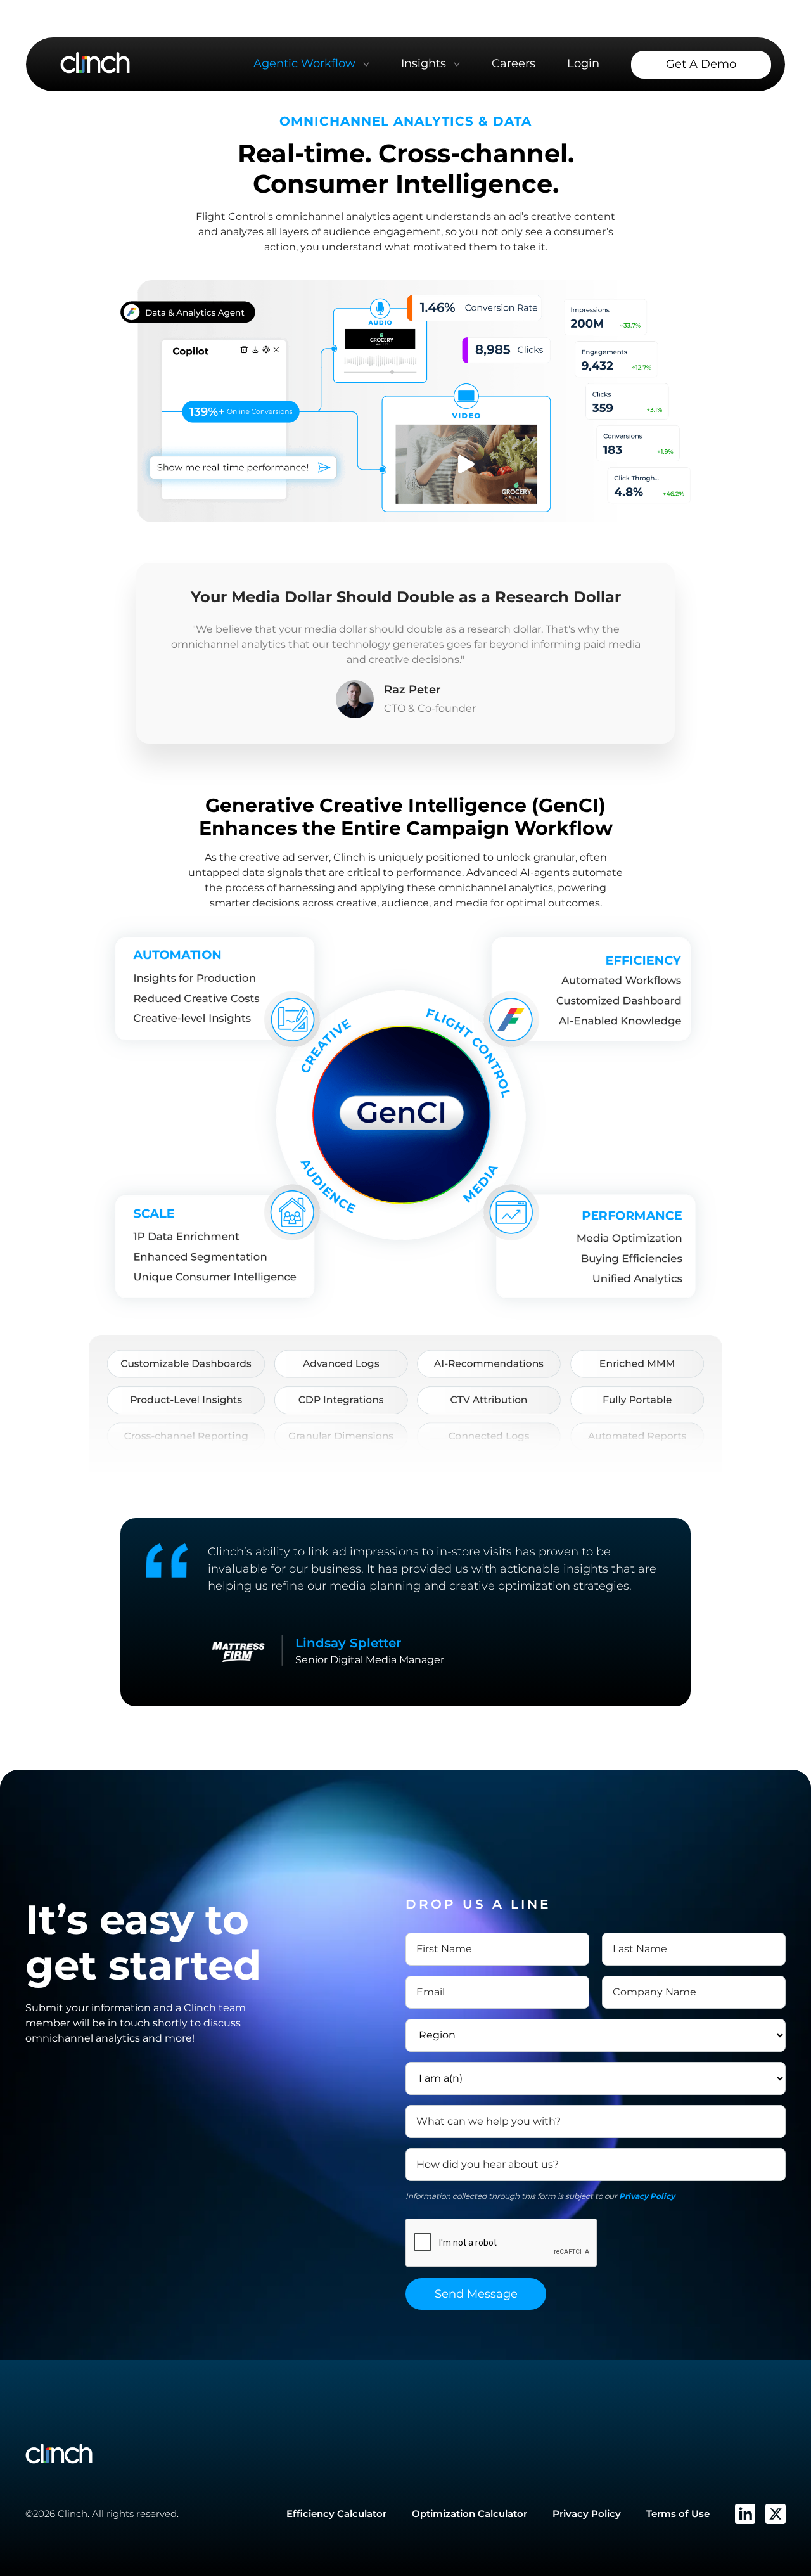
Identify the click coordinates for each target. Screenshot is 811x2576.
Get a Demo (701, 64)
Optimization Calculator (469, 2514)
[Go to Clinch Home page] (95, 62)
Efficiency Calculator (336, 2514)
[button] (311, 64)
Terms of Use (678, 2514)
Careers (514, 63)
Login (583, 63)
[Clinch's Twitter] (776, 2514)
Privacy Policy (647, 2196)
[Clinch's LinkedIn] (745, 2514)
